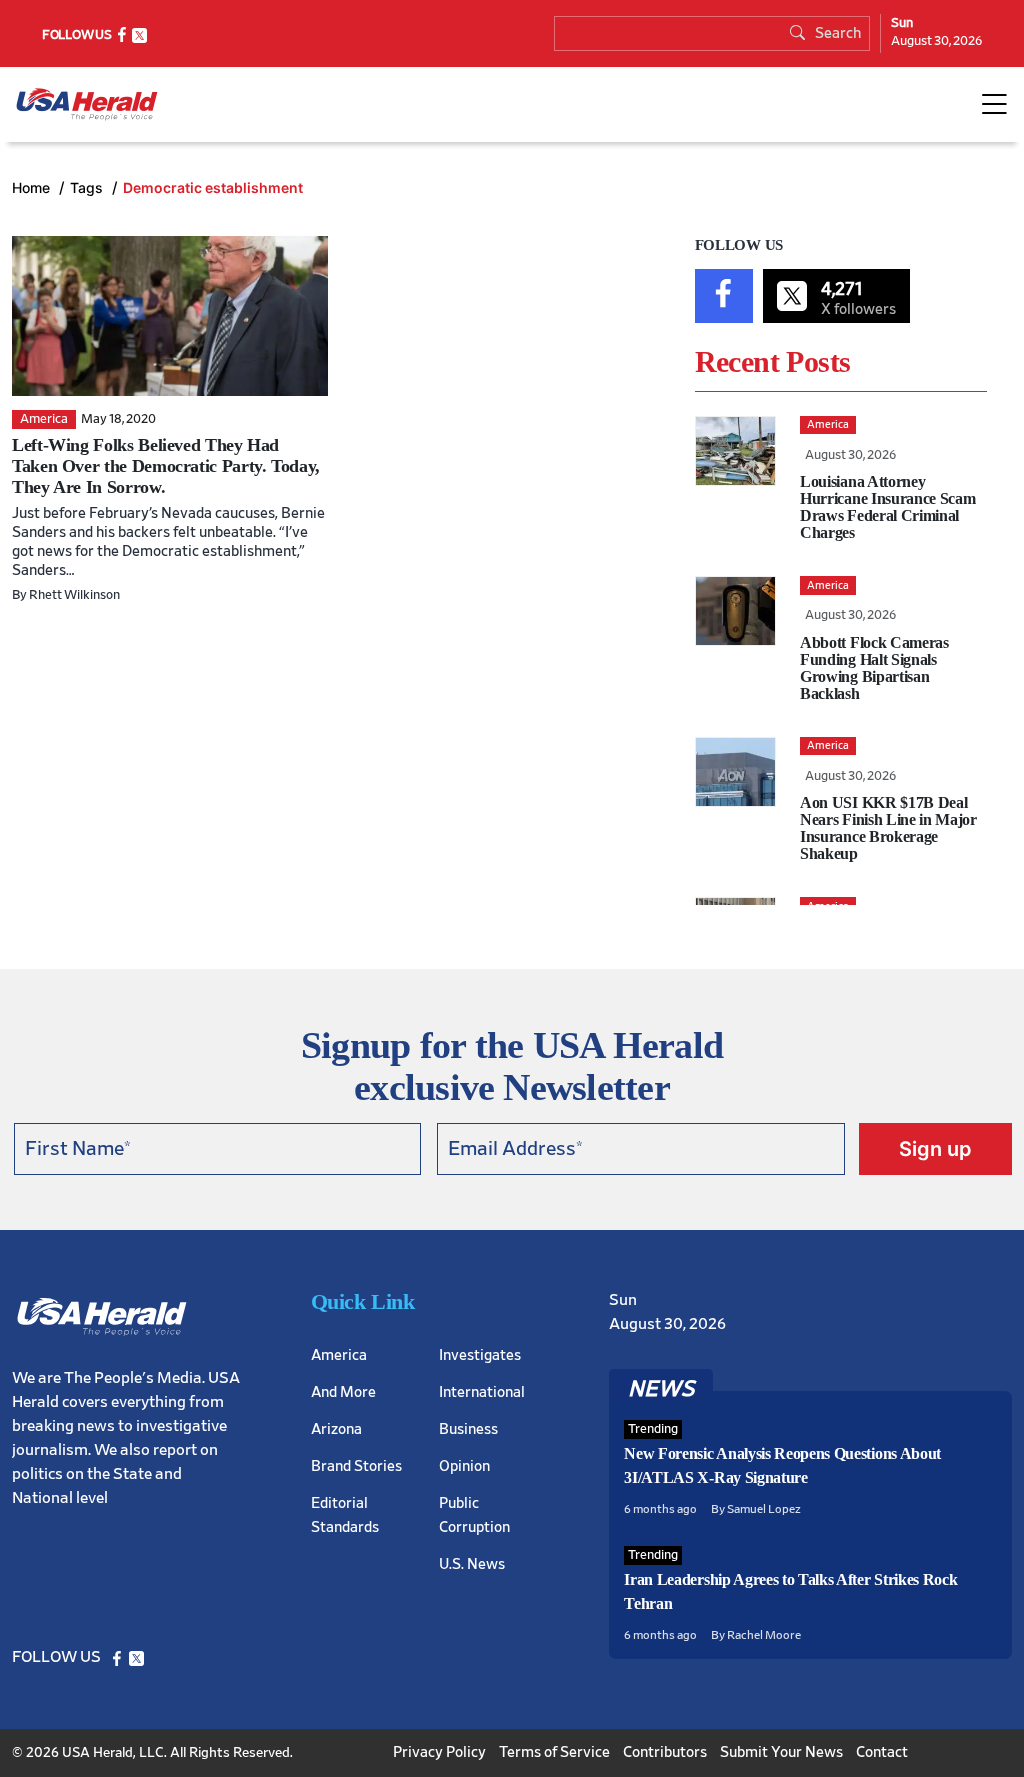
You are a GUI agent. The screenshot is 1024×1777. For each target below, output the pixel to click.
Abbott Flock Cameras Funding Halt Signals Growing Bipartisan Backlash (874, 668)
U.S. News (472, 1564)
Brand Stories (356, 1466)
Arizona (336, 1429)
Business (468, 1429)
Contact (882, 1752)
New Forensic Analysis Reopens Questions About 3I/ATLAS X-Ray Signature (782, 1465)
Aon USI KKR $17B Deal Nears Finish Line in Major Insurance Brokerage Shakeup (888, 828)
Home (33, 187)
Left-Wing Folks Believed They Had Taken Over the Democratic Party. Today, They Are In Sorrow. (166, 466)
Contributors (665, 1752)
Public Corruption (474, 1515)
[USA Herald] (87, 104)
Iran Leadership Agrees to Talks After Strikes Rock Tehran (790, 1591)
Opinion (464, 1466)
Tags (88, 187)
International (482, 1392)
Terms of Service (554, 1752)
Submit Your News (781, 1752)
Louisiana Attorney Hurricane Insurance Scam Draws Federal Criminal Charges (887, 507)
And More (343, 1392)
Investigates (480, 1355)
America (339, 1355)
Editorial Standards (345, 1515)
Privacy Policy (439, 1752)
